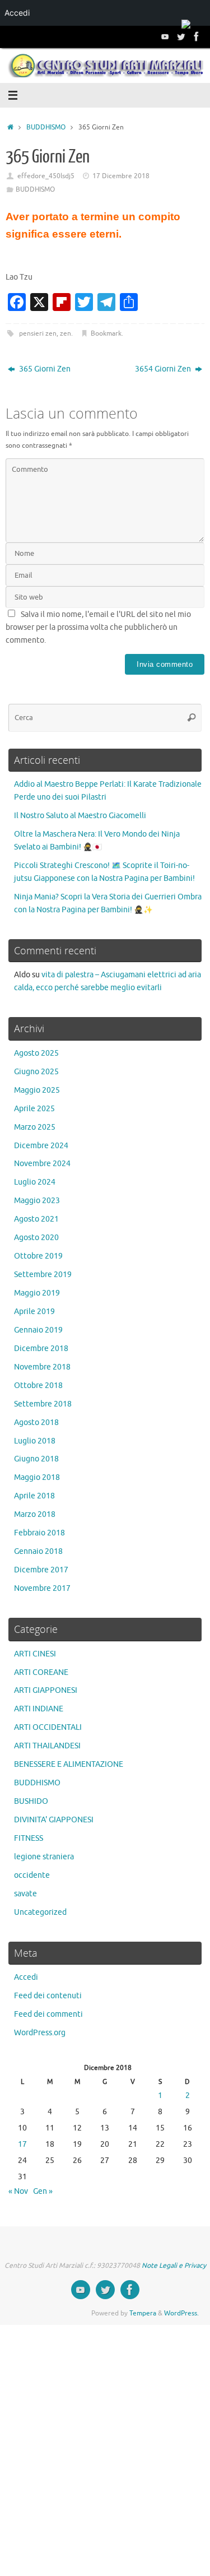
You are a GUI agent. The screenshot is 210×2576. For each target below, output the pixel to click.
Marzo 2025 (35, 1127)
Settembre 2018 (43, 1404)
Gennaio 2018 (38, 1551)
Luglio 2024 (35, 1182)
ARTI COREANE (41, 1672)
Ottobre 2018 (38, 1386)
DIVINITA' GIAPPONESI (54, 1820)
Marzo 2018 (35, 1514)
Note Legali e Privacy (174, 2266)
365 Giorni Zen (44, 369)
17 (22, 2144)
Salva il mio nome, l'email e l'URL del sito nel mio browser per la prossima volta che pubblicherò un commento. (98, 627)
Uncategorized (40, 1912)
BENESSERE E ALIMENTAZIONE (69, 1764)
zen (66, 333)
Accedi (26, 1977)
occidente (32, 1875)
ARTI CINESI (35, 1654)
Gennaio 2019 (38, 1330)
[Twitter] (181, 36)
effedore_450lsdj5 (46, 176)
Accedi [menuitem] (17, 13)
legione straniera (44, 1857)
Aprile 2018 (34, 1496)
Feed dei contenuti (48, 1996)
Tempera (143, 2313)
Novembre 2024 (42, 1164)
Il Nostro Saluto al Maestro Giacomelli (80, 816)
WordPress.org (40, 2033)
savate (25, 1894)
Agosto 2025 (36, 1053)
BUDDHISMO (46, 127)
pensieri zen (38, 333)
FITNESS (29, 1838)
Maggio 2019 (37, 1293)
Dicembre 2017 (41, 1570)
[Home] (10, 127)
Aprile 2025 (34, 1109)
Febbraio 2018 (39, 1533)
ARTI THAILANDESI (47, 1746)
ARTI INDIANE (39, 1709)
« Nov (18, 2191)
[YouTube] (165, 36)
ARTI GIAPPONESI (46, 1690)
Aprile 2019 (34, 1312)
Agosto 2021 (36, 1219)
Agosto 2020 (36, 1238)
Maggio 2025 (37, 1090)
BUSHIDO (31, 1801)
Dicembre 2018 (41, 1349)
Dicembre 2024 (41, 1146)
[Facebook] (197, 36)
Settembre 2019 (43, 1275)
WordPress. (181, 2313)
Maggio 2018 (37, 1477)
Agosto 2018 (36, 1422)
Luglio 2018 (35, 1441)
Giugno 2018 (36, 1459)
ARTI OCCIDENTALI (48, 1727)
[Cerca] (192, 718)
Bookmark (106, 333)
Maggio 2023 (37, 1201)
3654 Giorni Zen (164, 369)
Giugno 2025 (36, 1072)
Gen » (43, 2191)
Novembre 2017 (42, 1588)
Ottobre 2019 (38, 1256)
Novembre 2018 (42, 1367)
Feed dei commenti (48, 2014)
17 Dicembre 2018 (121, 176)
